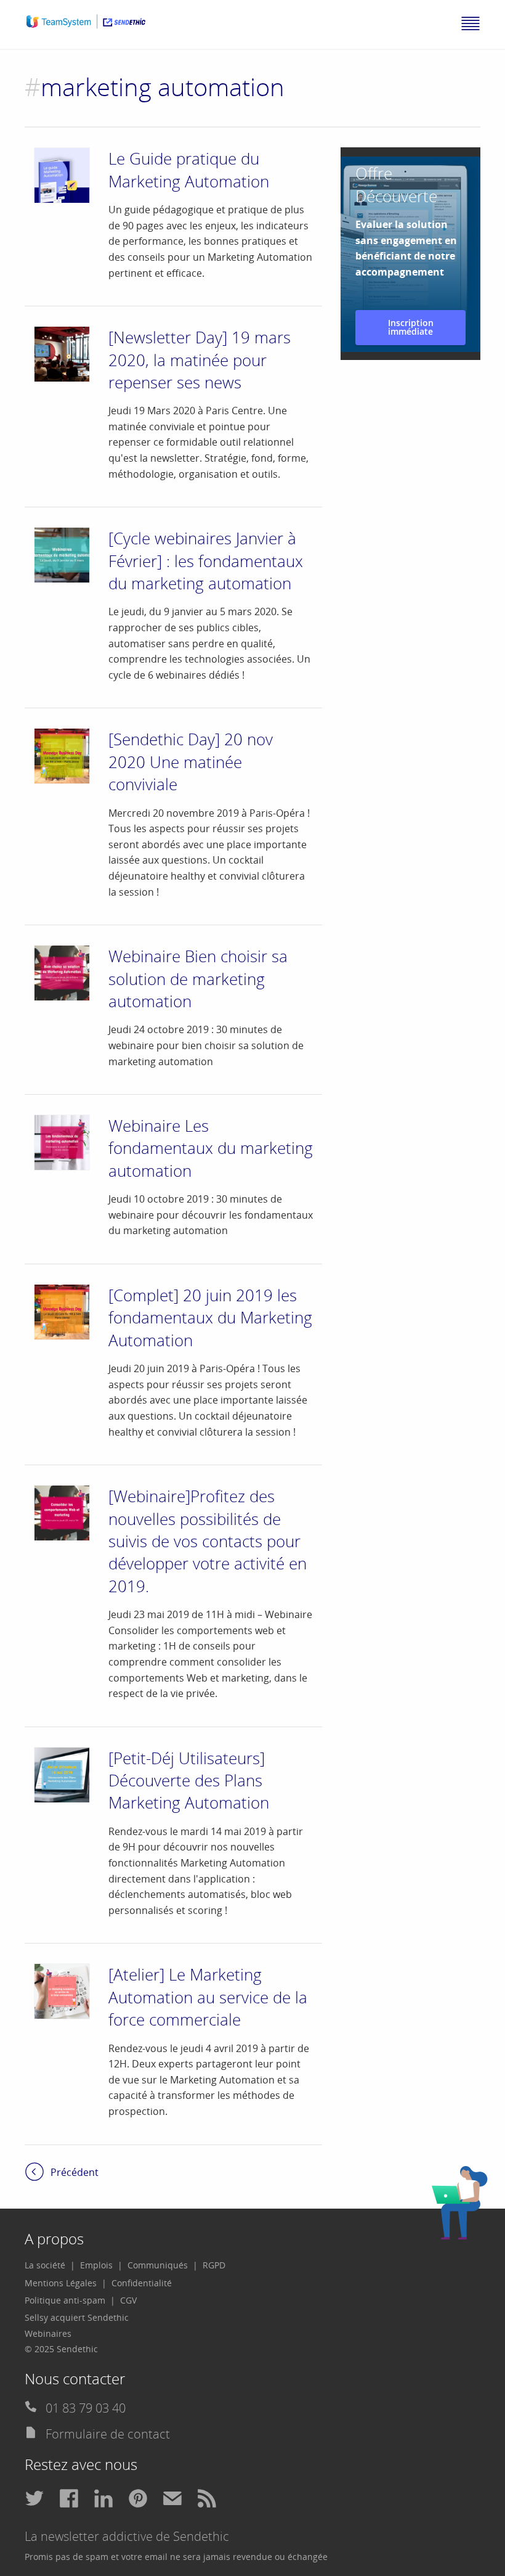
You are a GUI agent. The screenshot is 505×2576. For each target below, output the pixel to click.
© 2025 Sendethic (61, 2349)
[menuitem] (50, 2265)
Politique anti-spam (65, 2300)
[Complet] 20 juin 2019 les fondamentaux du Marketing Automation (210, 1318)
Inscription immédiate (411, 327)
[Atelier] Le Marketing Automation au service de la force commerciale (208, 1997)
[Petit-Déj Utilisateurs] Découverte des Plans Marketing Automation (189, 1781)
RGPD (214, 2265)
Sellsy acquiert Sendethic (77, 2317)
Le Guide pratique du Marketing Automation (189, 170)
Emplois (96, 2265)
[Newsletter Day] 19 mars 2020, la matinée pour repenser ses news (200, 360)
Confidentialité (142, 2283)
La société (45, 2265)
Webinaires (48, 2333)
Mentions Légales (61, 2283)
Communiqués (158, 2265)
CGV (128, 2300)
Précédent (75, 2172)
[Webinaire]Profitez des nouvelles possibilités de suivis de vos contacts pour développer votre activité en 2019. (208, 1541)
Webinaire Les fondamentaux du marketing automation (211, 1148)
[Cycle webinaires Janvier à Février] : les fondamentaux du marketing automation (206, 561)
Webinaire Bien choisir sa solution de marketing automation (198, 979)
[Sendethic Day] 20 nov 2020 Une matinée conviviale (191, 762)
